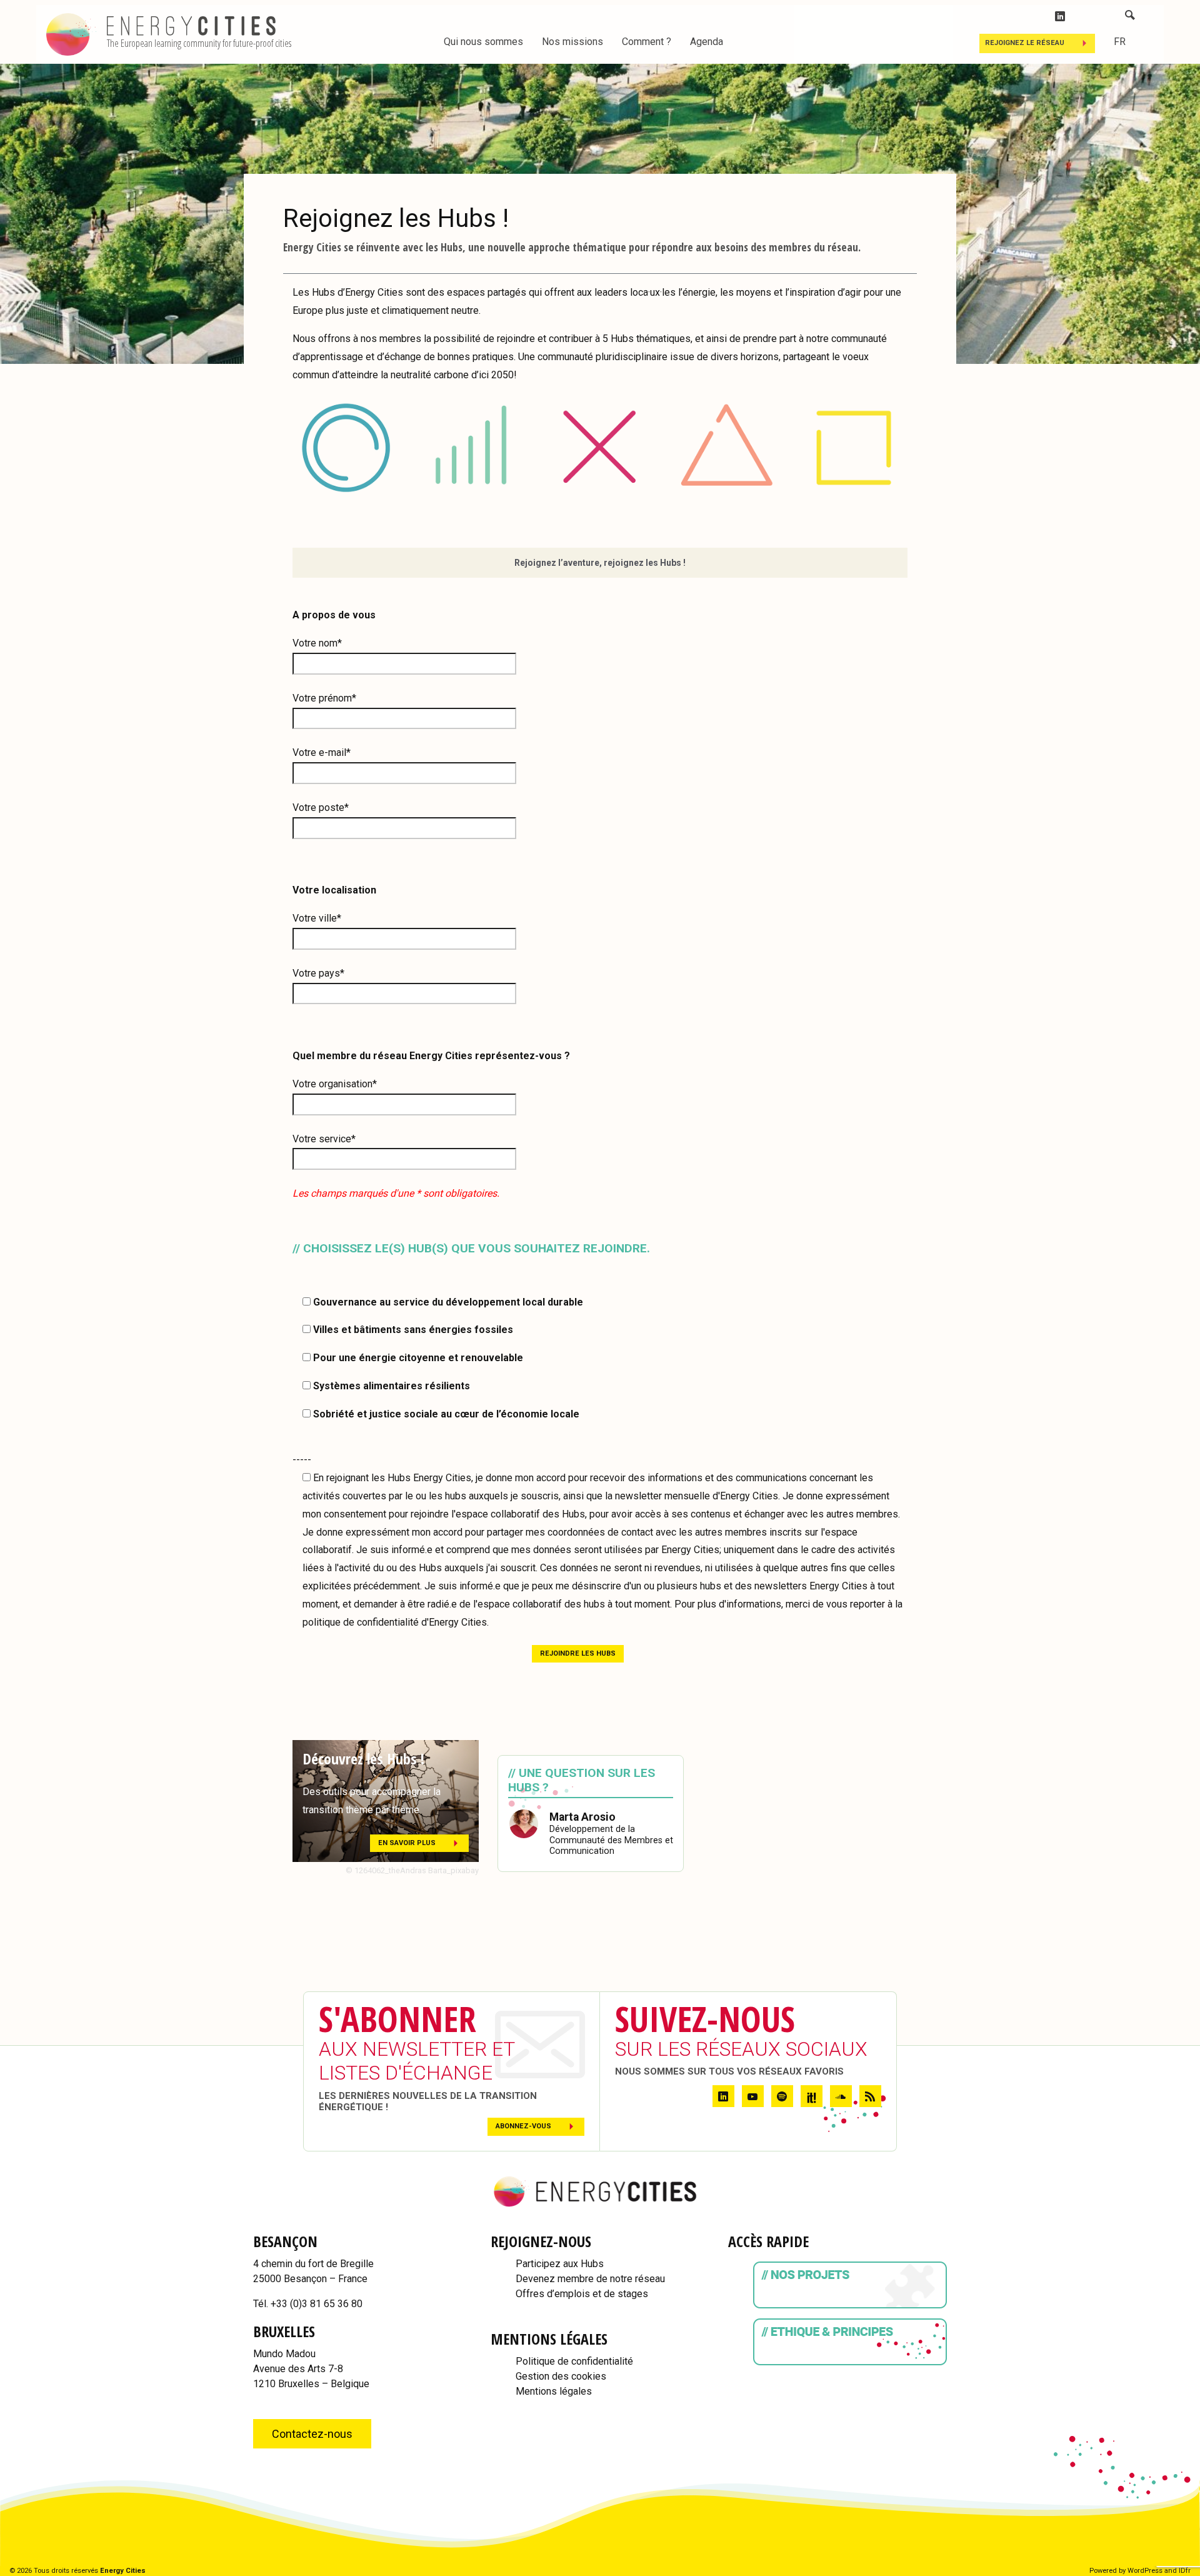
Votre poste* (321, 808)
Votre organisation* (335, 1084)
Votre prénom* (324, 698)
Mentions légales (554, 2391)
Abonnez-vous (523, 2126)
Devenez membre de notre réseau (590, 2279)
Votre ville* (317, 918)
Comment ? (647, 42)
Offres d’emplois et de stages (582, 2294)
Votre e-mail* (322, 752)
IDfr (1185, 2571)
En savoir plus (407, 1843)
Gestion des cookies (561, 2376)
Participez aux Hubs (560, 2264)
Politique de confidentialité (574, 2361)
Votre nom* (317, 643)
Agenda (707, 42)
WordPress (1145, 2571)
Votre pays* (318, 973)
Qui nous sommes (483, 42)
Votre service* (324, 1139)
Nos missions (572, 42)
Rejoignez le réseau (1025, 43)
